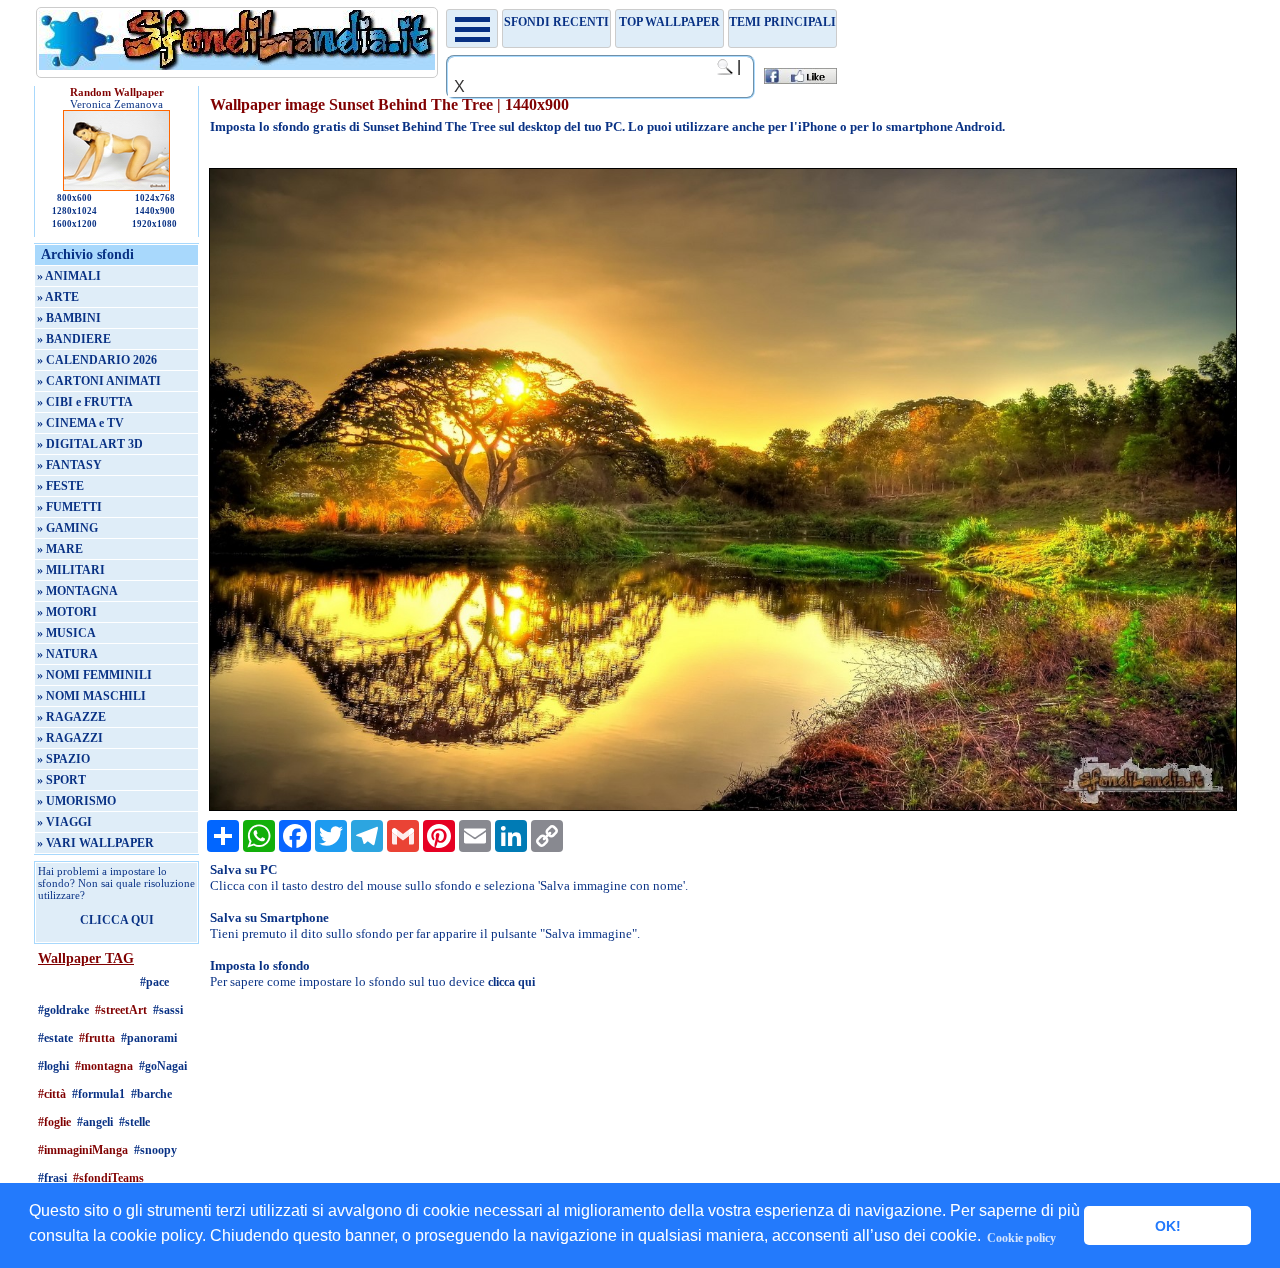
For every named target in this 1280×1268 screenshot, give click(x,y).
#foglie (54, 1122)
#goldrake (63, 1010)
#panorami (149, 1038)
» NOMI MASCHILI (91, 696)
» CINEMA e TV (80, 423)
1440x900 (155, 211)
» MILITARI (71, 570)
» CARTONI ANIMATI (99, 381)
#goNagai (163, 1066)
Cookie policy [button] (1021, 1238)
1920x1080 (154, 224)
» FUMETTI (69, 507)
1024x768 (155, 198)
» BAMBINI (69, 318)
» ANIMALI (69, 276)
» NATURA (67, 654)
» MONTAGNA (77, 591)
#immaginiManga (83, 1150)
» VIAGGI (64, 822)
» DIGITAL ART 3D (90, 444)
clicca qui (511, 982)
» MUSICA (66, 633)
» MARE (60, 549)
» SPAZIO (63, 759)
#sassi (168, 1010)
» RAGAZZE (71, 717)
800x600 (74, 198)
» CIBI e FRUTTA (85, 402)
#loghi (53, 1066)
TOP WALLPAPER (669, 22)
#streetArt (121, 1010)
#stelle (134, 1122)
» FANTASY (69, 465)
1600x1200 (74, 224)
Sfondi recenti (556, 22)
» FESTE (60, 486)
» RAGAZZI (70, 738)
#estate (55, 1038)
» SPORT (61, 780)
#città (52, 1094)
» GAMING (67, 528)
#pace (154, 982)
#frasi (52, 1178)
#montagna (104, 1066)
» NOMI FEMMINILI (94, 675)
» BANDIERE (74, 339)
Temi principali (782, 22)
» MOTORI (67, 612)
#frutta (97, 1038)
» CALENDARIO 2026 (97, 360)
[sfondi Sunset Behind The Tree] (722, 807)
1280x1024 (74, 211)
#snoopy (155, 1150)
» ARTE (58, 297)
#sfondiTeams (108, 1178)
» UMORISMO (76, 801)
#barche (151, 1094)
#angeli (95, 1122)
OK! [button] (1168, 1226)
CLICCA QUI (117, 920)
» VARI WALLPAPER (95, 843)
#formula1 (98, 1094)
